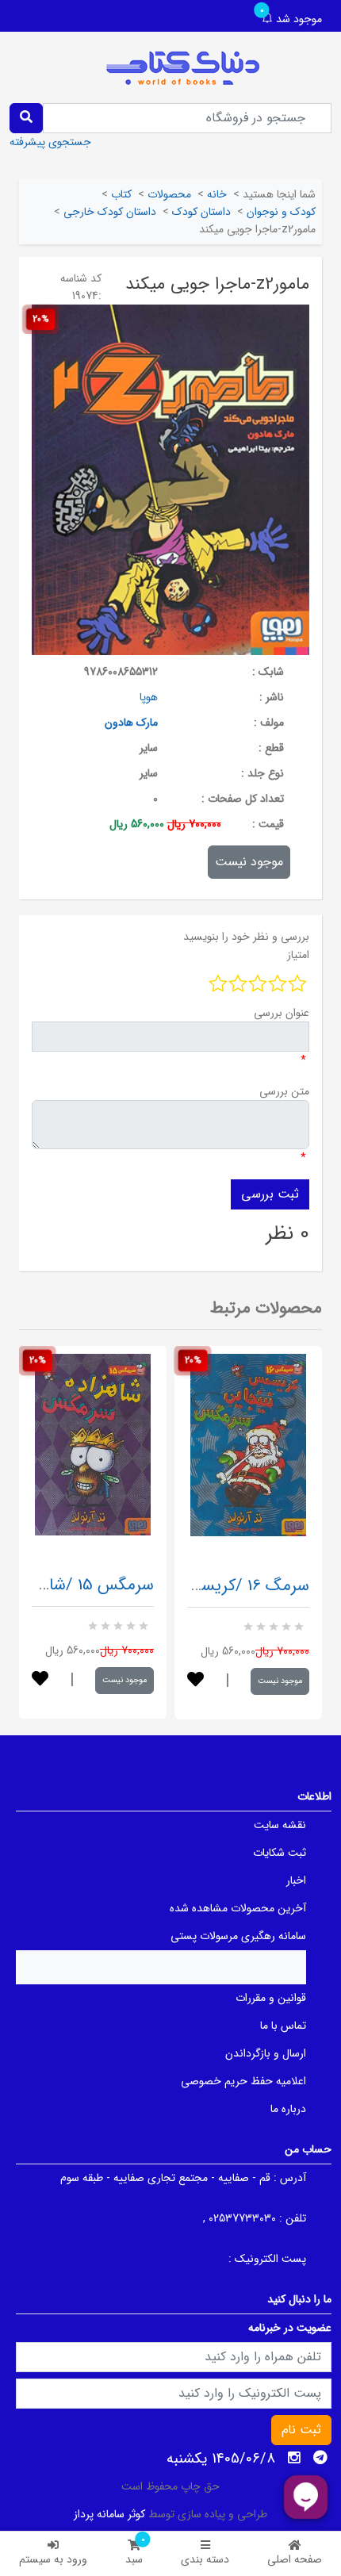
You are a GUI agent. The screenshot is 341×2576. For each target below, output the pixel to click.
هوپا (149, 697)
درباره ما (288, 2109)
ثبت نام (301, 2430)
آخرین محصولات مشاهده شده (238, 1908)
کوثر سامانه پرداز (109, 2514)
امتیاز (298, 955)
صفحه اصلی (295, 2559)
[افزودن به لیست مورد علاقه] (40, 1680)
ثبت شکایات (280, 1853)
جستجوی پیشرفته (50, 142)
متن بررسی (284, 1091)
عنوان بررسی (282, 1013)
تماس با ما (283, 2026)
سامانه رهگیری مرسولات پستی (238, 1936)
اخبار (296, 1880)
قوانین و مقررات (271, 1998)
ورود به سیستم (53, 2559)
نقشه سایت (280, 1825)
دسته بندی (205, 2559)
